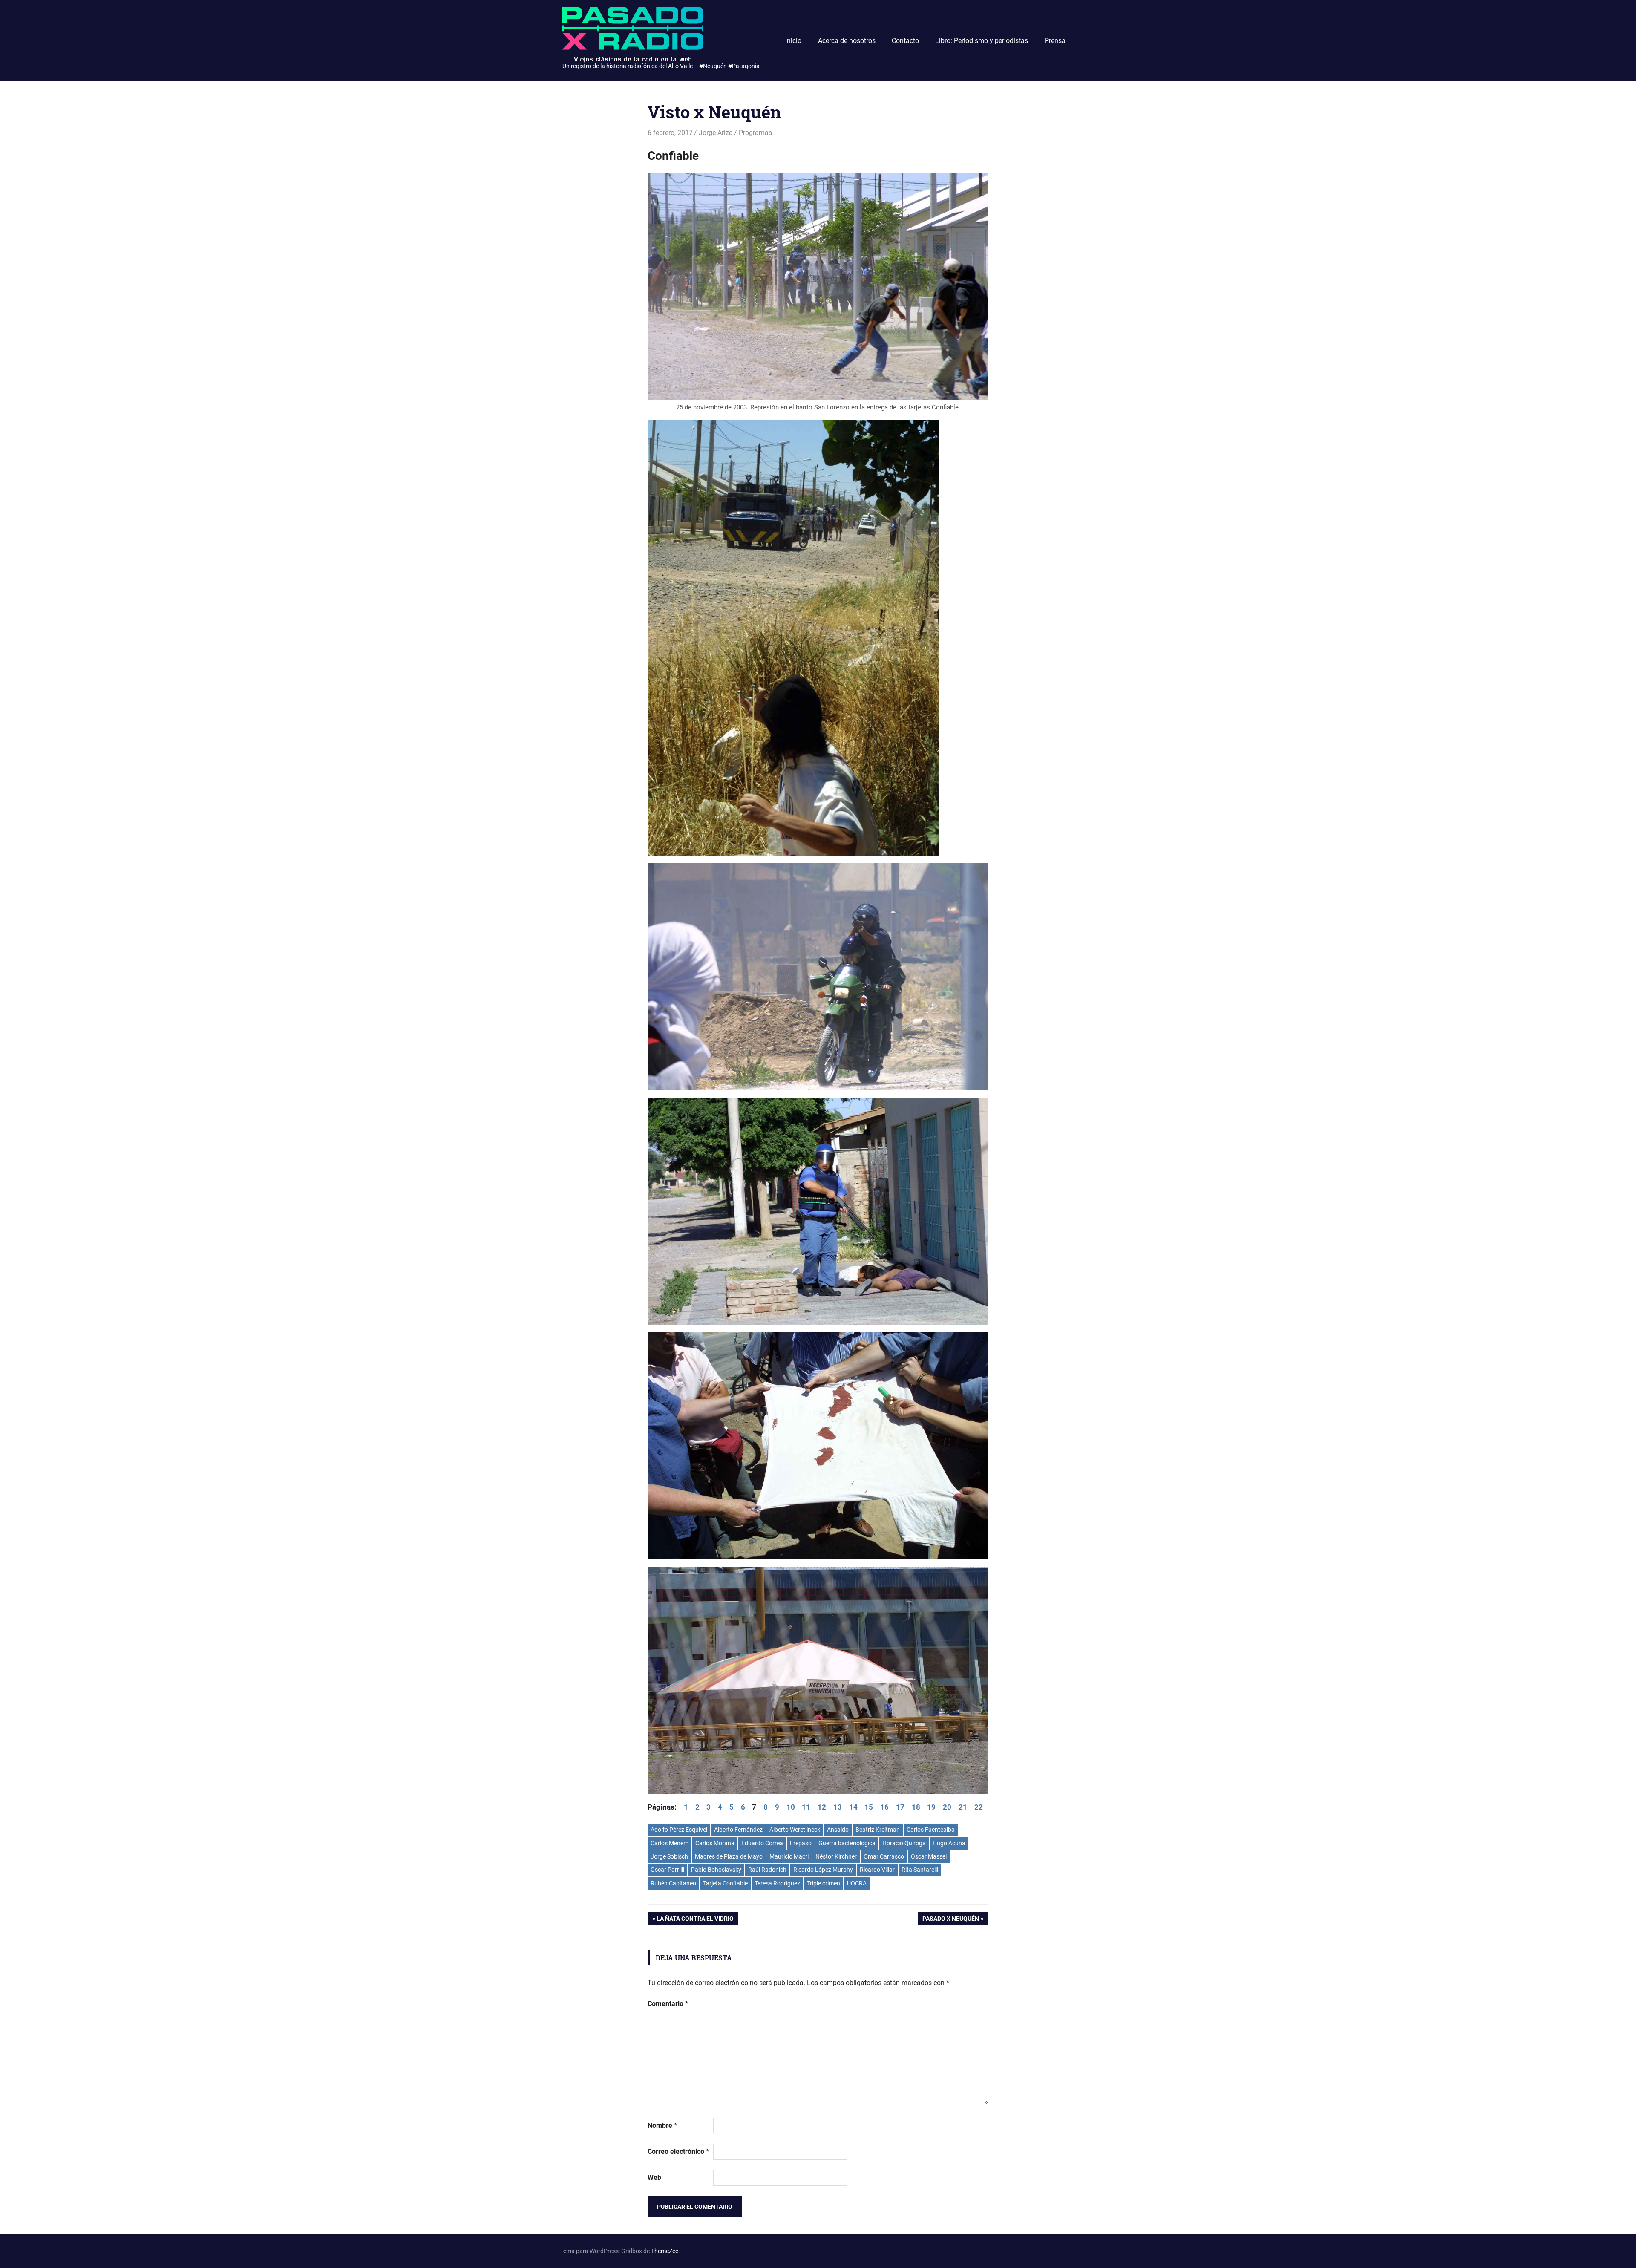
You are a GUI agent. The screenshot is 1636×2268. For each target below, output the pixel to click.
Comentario (668, 2004)
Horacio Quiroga (904, 1843)
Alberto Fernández (738, 1830)
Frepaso (801, 1843)
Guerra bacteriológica (847, 1843)
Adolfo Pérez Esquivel (679, 1830)
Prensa (1055, 41)
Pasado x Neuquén (950, 1920)
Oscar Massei (929, 1856)
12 (822, 1807)
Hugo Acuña (949, 1843)
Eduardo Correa (762, 1843)
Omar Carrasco (884, 1856)
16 (884, 1807)
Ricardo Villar (877, 1870)
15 (869, 1807)
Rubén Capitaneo (673, 1883)
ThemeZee (665, 2251)
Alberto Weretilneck (795, 1830)
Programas (755, 133)
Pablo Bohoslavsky (716, 1870)
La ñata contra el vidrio (695, 1920)
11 (806, 1807)
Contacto (905, 41)
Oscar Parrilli (667, 1870)
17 (900, 1807)
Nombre (662, 2125)
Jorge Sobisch (669, 1856)
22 (979, 1807)
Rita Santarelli (920, 1870)
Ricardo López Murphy (823, 1870)
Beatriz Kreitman (878, 1830)
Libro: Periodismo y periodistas (982, 41)
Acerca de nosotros (847, 41)
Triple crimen (824, 1883)
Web (654, 2177)
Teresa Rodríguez (777, 1883)
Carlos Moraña (715, 1843)
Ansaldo (838, 1830)
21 (963, 1807)
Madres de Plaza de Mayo (729, 1856)
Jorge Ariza (716, 133)
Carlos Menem (670, 1843)
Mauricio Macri (789, 1856)
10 (791, 1807)
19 (931, 1807)
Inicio (793, 41)
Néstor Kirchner (836, 1856)
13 (838, 1807)
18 (916, 1807)
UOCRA (857, 1883)
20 (947, 1807)
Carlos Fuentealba (931, 1830)
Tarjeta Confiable (725, 1883)
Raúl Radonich (767, 1870)
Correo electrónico (678, 2151)
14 (853, 1807)
